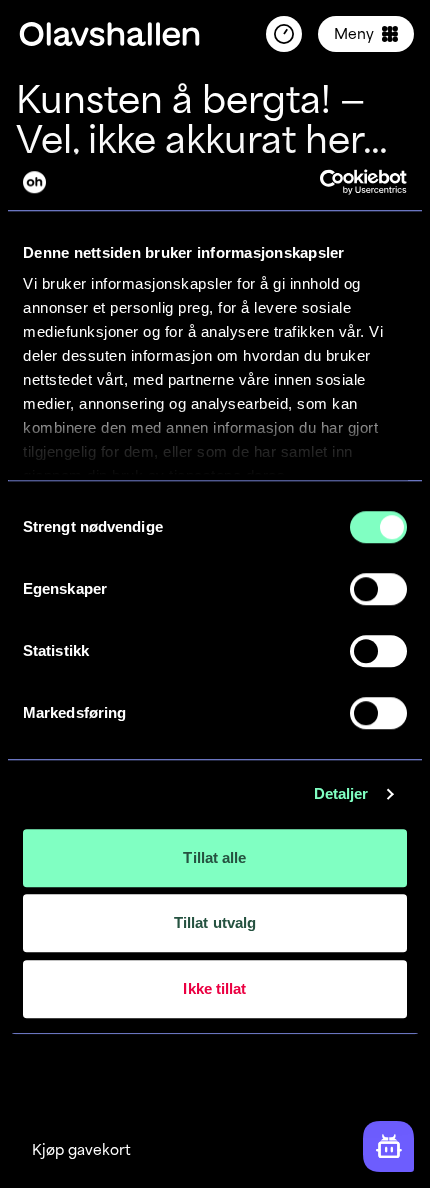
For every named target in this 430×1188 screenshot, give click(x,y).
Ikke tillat (214, 988)
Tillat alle (214, 857)
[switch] (378, 589)
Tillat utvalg (215, 922)
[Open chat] (388, 1146)
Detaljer (341, 793)
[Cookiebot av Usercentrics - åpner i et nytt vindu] (319, 182)
